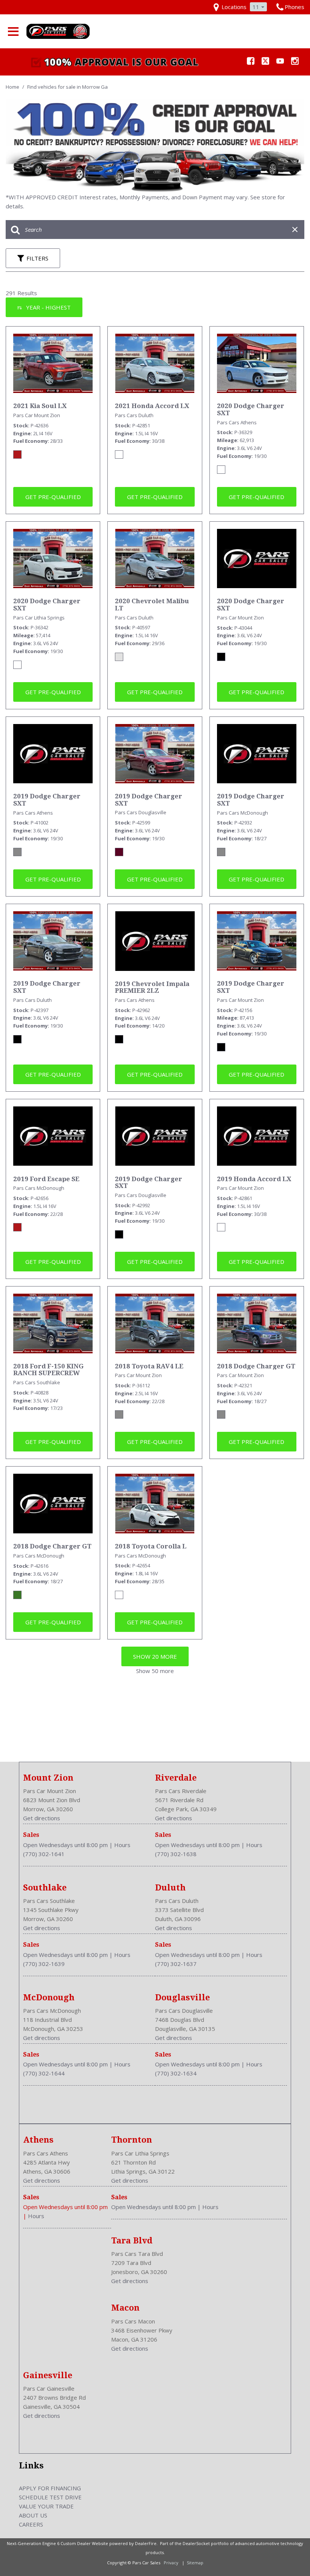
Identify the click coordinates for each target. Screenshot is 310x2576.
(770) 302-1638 (176, 1854)
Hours (122, 1845)
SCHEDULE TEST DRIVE (50, 2497)
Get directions (42, 1818)
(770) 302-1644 (44, 2073)
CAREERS (31, 2524)
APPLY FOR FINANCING (50, 2488)
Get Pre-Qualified (53, 497)
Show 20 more (155, 1656)
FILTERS (37, 258)
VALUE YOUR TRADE (46, 2506)
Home (13, 87)
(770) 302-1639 (44, 1964)
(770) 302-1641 (44, 1854)
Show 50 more (155, 1671)
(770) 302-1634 (176, 2073)
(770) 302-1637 (176, 1964)
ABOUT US (33, 2515)
